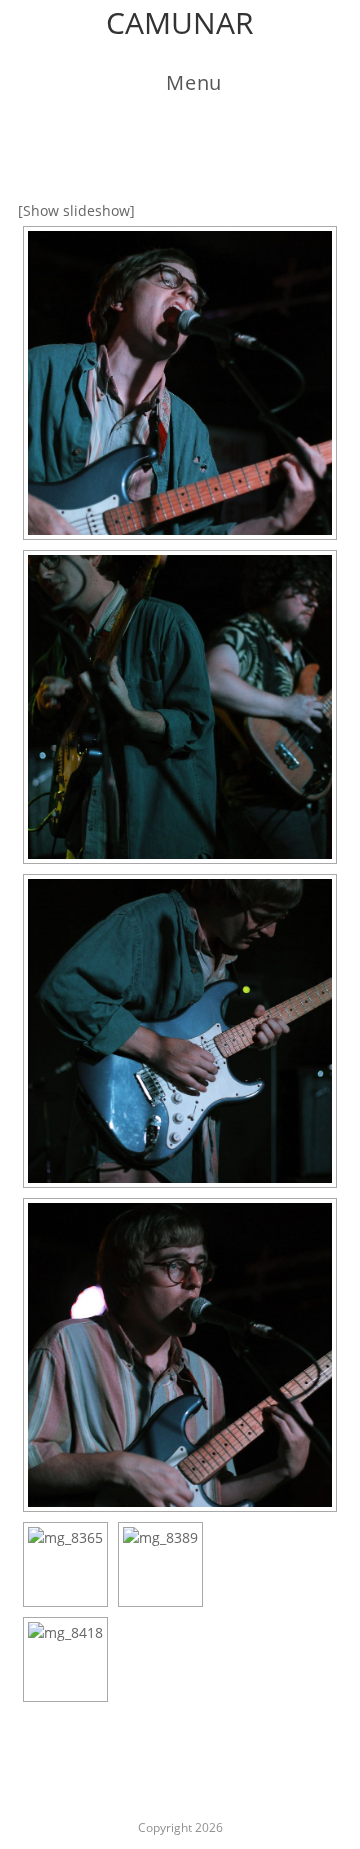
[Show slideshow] (76, 210)
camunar (180, 22)
